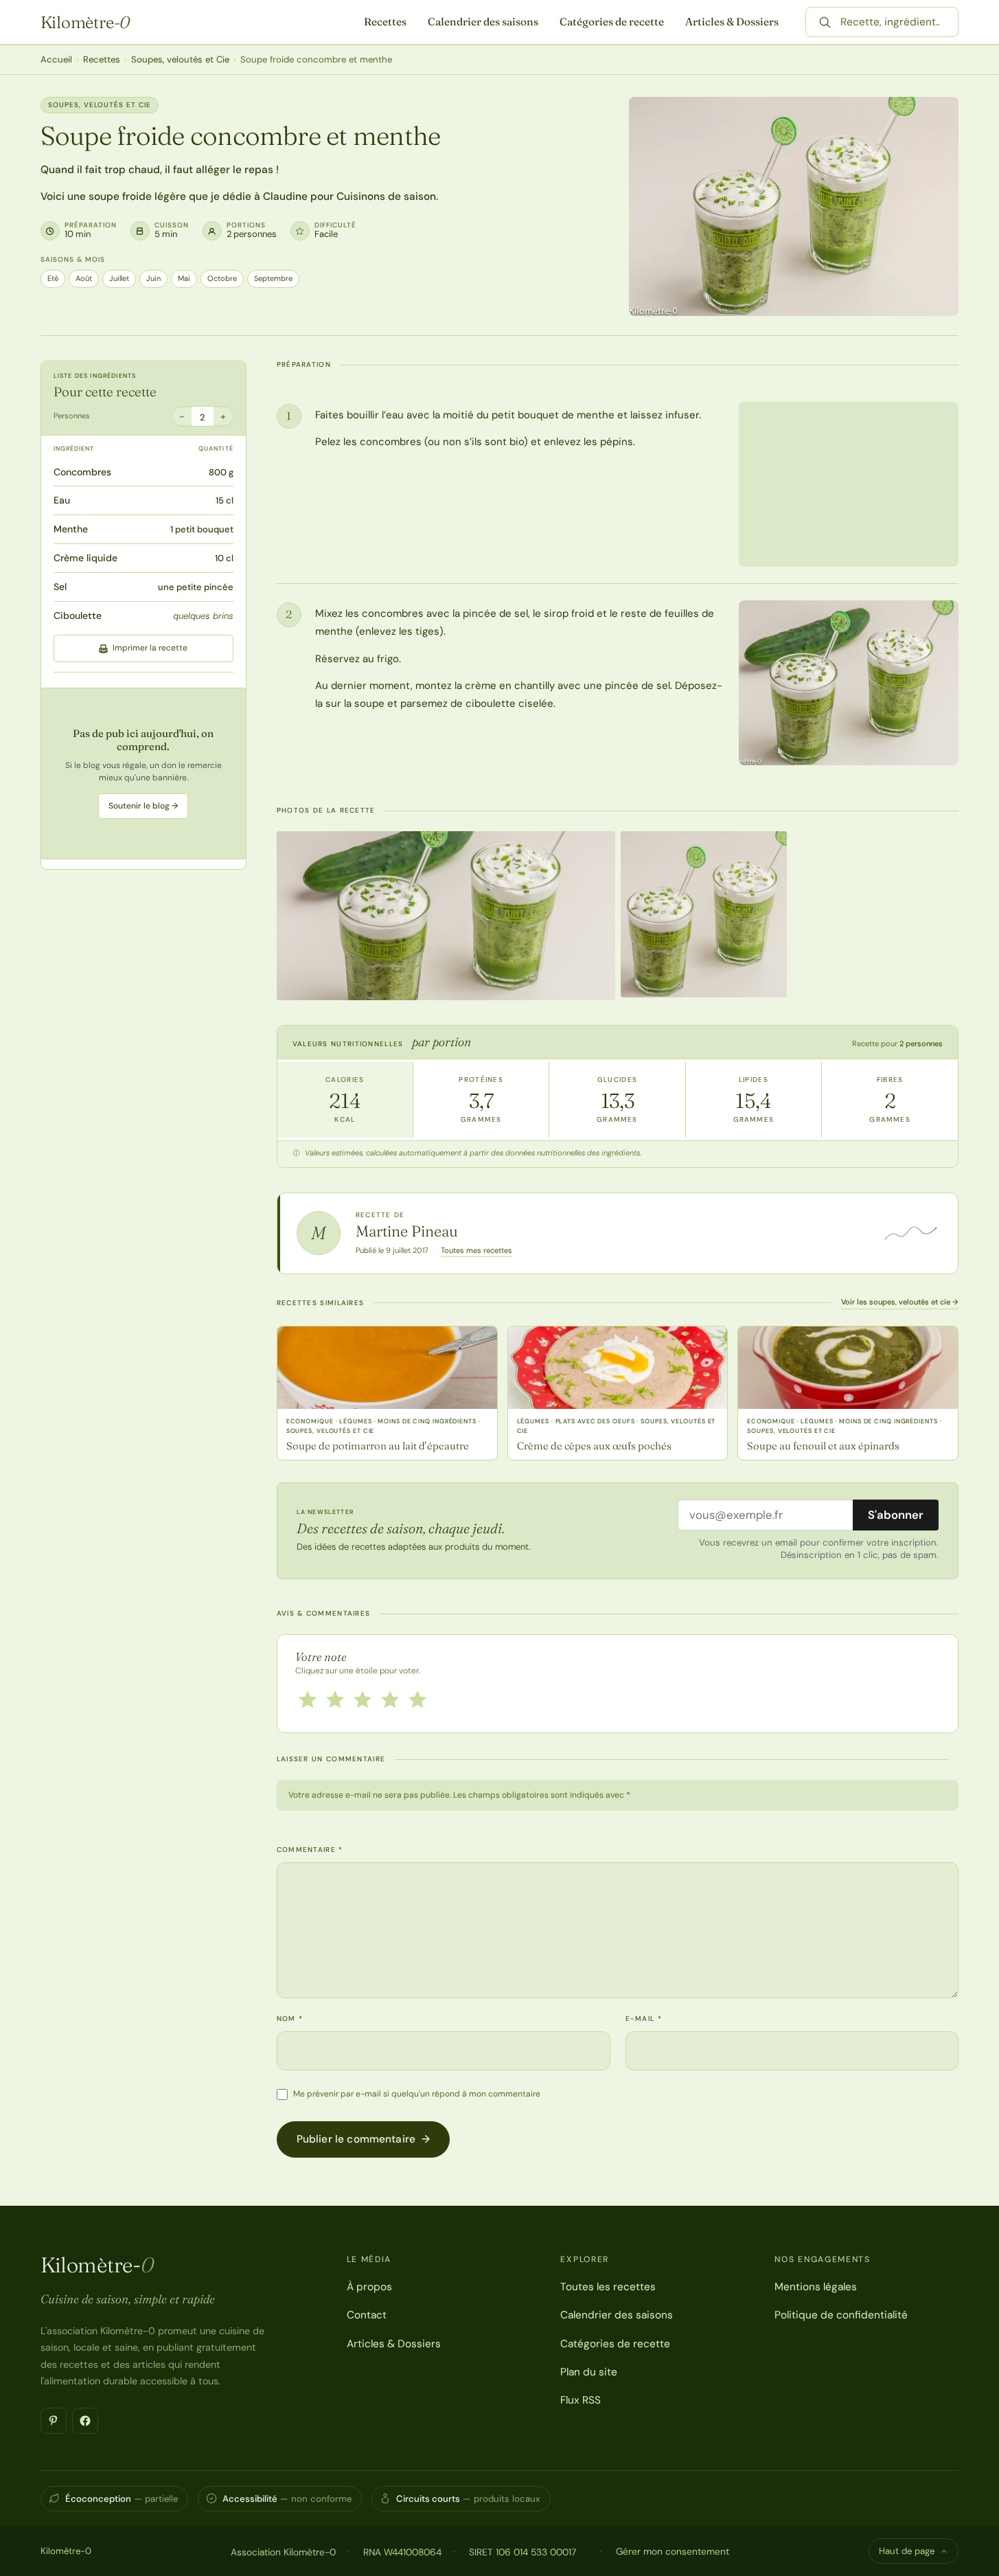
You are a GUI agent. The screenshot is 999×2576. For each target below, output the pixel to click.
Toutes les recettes (608, 2287)
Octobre (222, 278)
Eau (62, 501)
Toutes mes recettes (476, 1250)
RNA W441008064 (402, 2552)
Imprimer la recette (150, 648)
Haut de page (907, 2551)
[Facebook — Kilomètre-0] (85, 2421)
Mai (184, 278)
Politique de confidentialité (841, 2315)
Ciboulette (78, 615)
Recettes (385, 22)
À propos (369, 2287)
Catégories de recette (612, 22)
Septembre (273, 278)
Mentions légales (816, 2287)
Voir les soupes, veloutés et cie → (900, 1302)
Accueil (56, 59)
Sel (60, 587)
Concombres (82, 472)
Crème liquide (85, 558)
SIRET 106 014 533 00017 (523, 2552)
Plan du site (589, 2372)
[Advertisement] (143, 773)
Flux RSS (581, 2400)
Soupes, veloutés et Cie (180, 59)
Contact (367, 2315)
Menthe (71, 529)
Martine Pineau (407, 1231)
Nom (290, 2019)
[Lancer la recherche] (825, 22)
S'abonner (896, 1515)
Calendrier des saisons (483, 22)
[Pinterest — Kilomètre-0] (54, 2421)
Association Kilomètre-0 (283, 2552)
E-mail (644, 2019)
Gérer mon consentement (673, 2551)
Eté (53, 278)
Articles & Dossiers (732, 22)
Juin (153, 278)
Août (84, 278)
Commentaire (310, 1850)
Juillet (119, 278)
